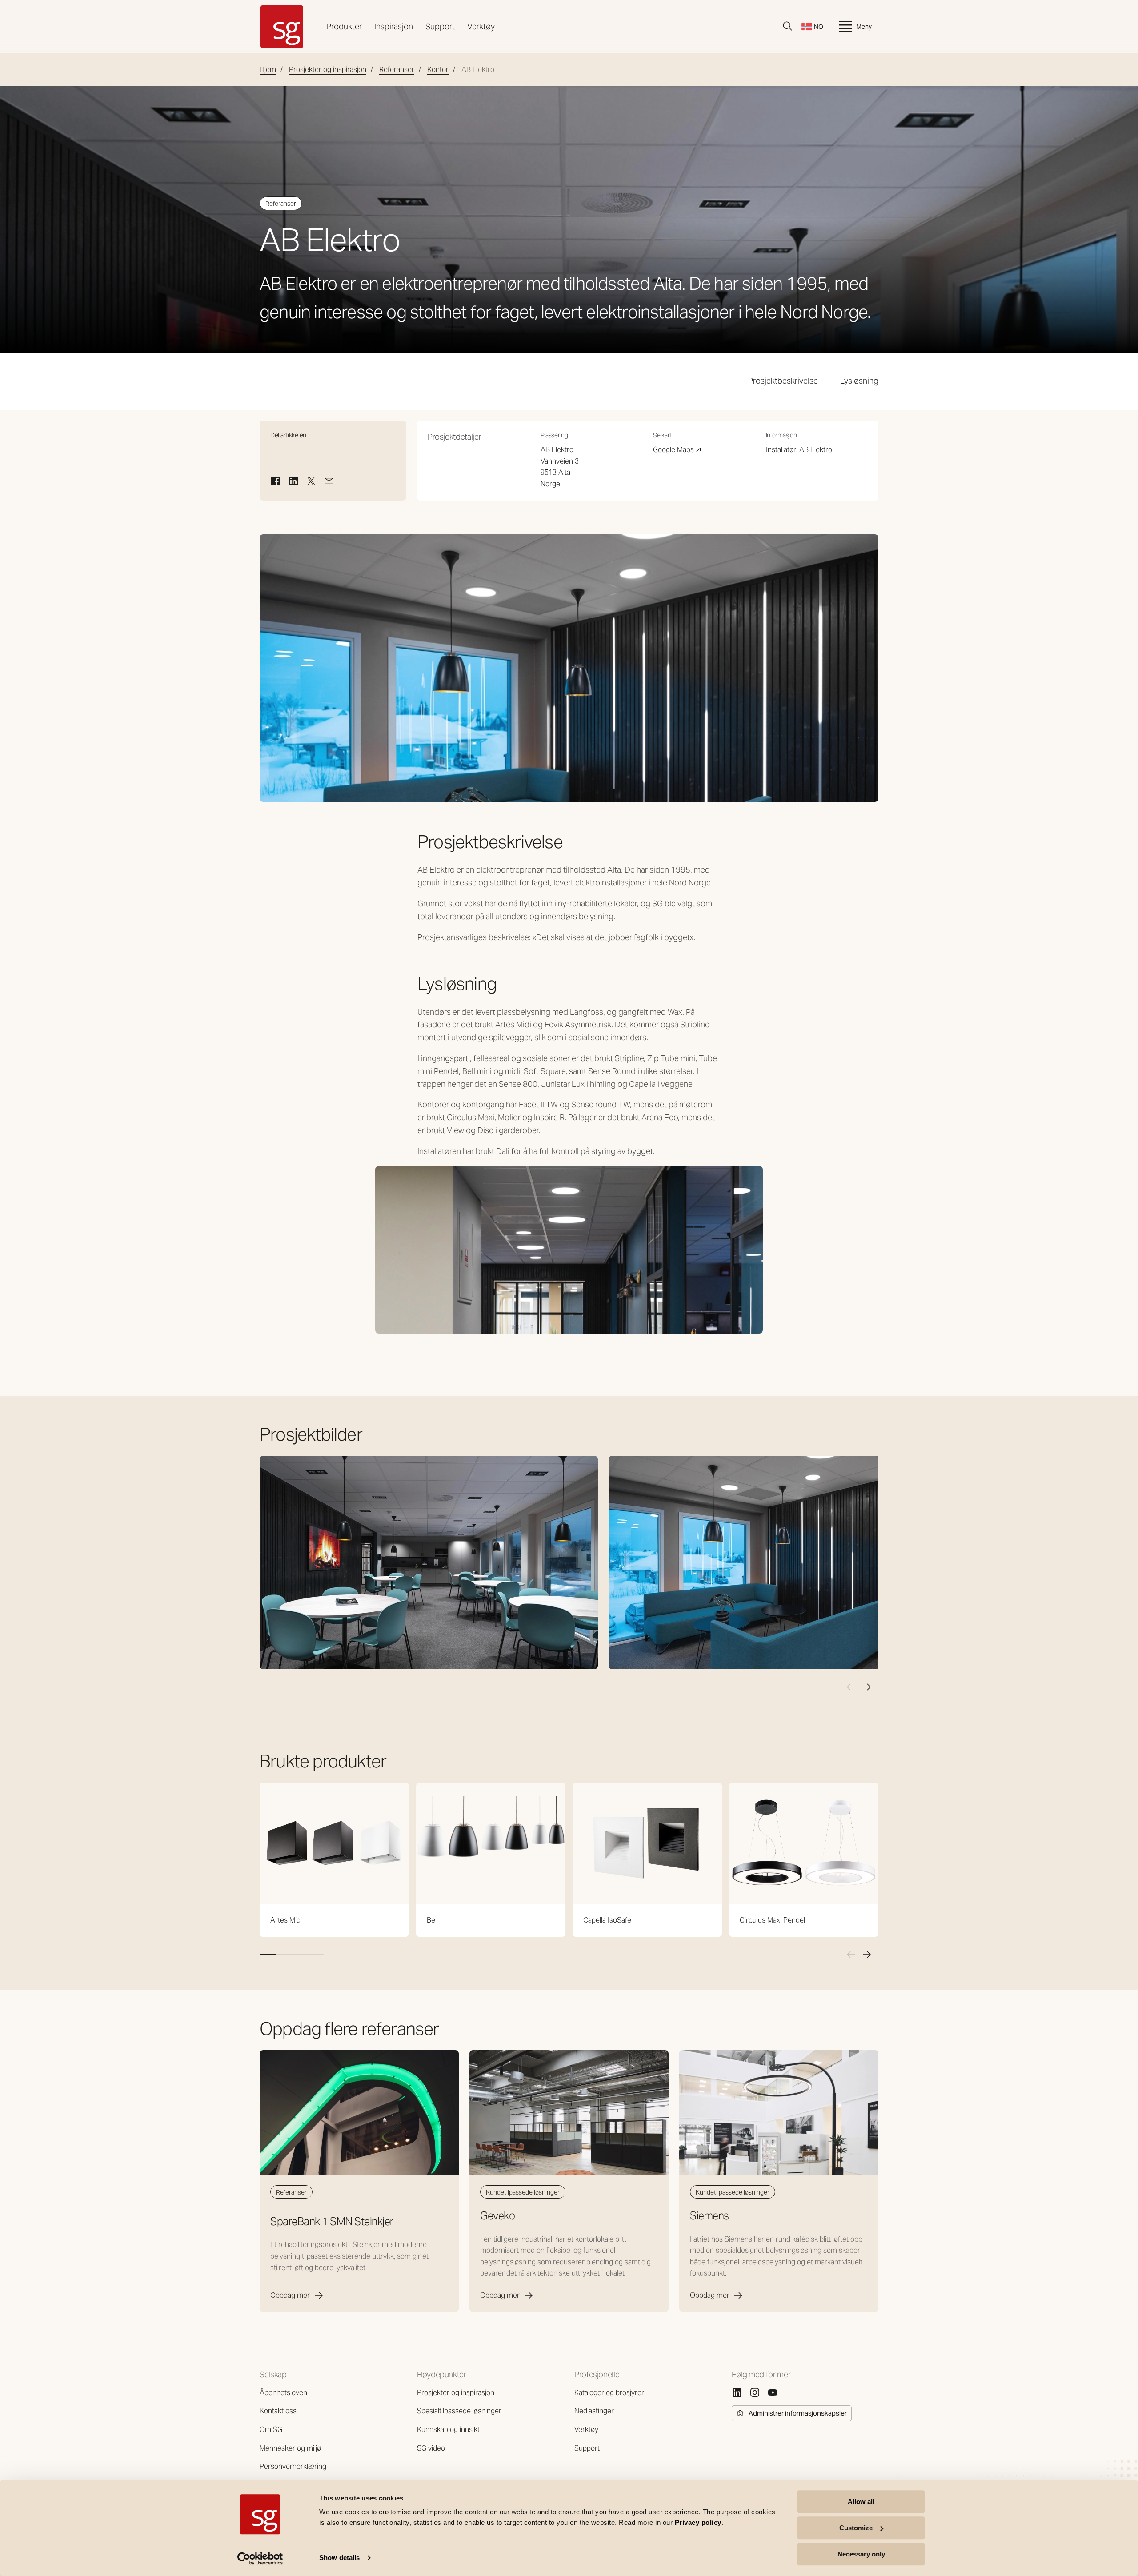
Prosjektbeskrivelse (783, 381)
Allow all (861, 2502)
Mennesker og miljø (290, 2448)
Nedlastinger (594, 2411)
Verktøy (481, 26)
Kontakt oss (278, 2411)
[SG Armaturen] (282, 27)
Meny (864, 27)
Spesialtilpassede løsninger (459, 2411)
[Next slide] (867, 1687)
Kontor (438, 70)
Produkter (344, 26)
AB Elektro (816, 450)
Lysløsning (859, 381)
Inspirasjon (394, 26)
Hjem (268, 70)
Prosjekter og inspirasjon (328, 70)
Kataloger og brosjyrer (609, 2393)
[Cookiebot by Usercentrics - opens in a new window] (260, 2559)
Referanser (397, 70)
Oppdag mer (290, 2295)
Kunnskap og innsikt (448, 2430)
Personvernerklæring (293, 2466)
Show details (339, 2558)
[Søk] (788, 26)
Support (440, 26)
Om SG (271, 2430)
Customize (856, 2528)
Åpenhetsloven (283, 2393)
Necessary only (861, 2554)
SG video (431, 2448)
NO (819, 27)
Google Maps (677, 450)
